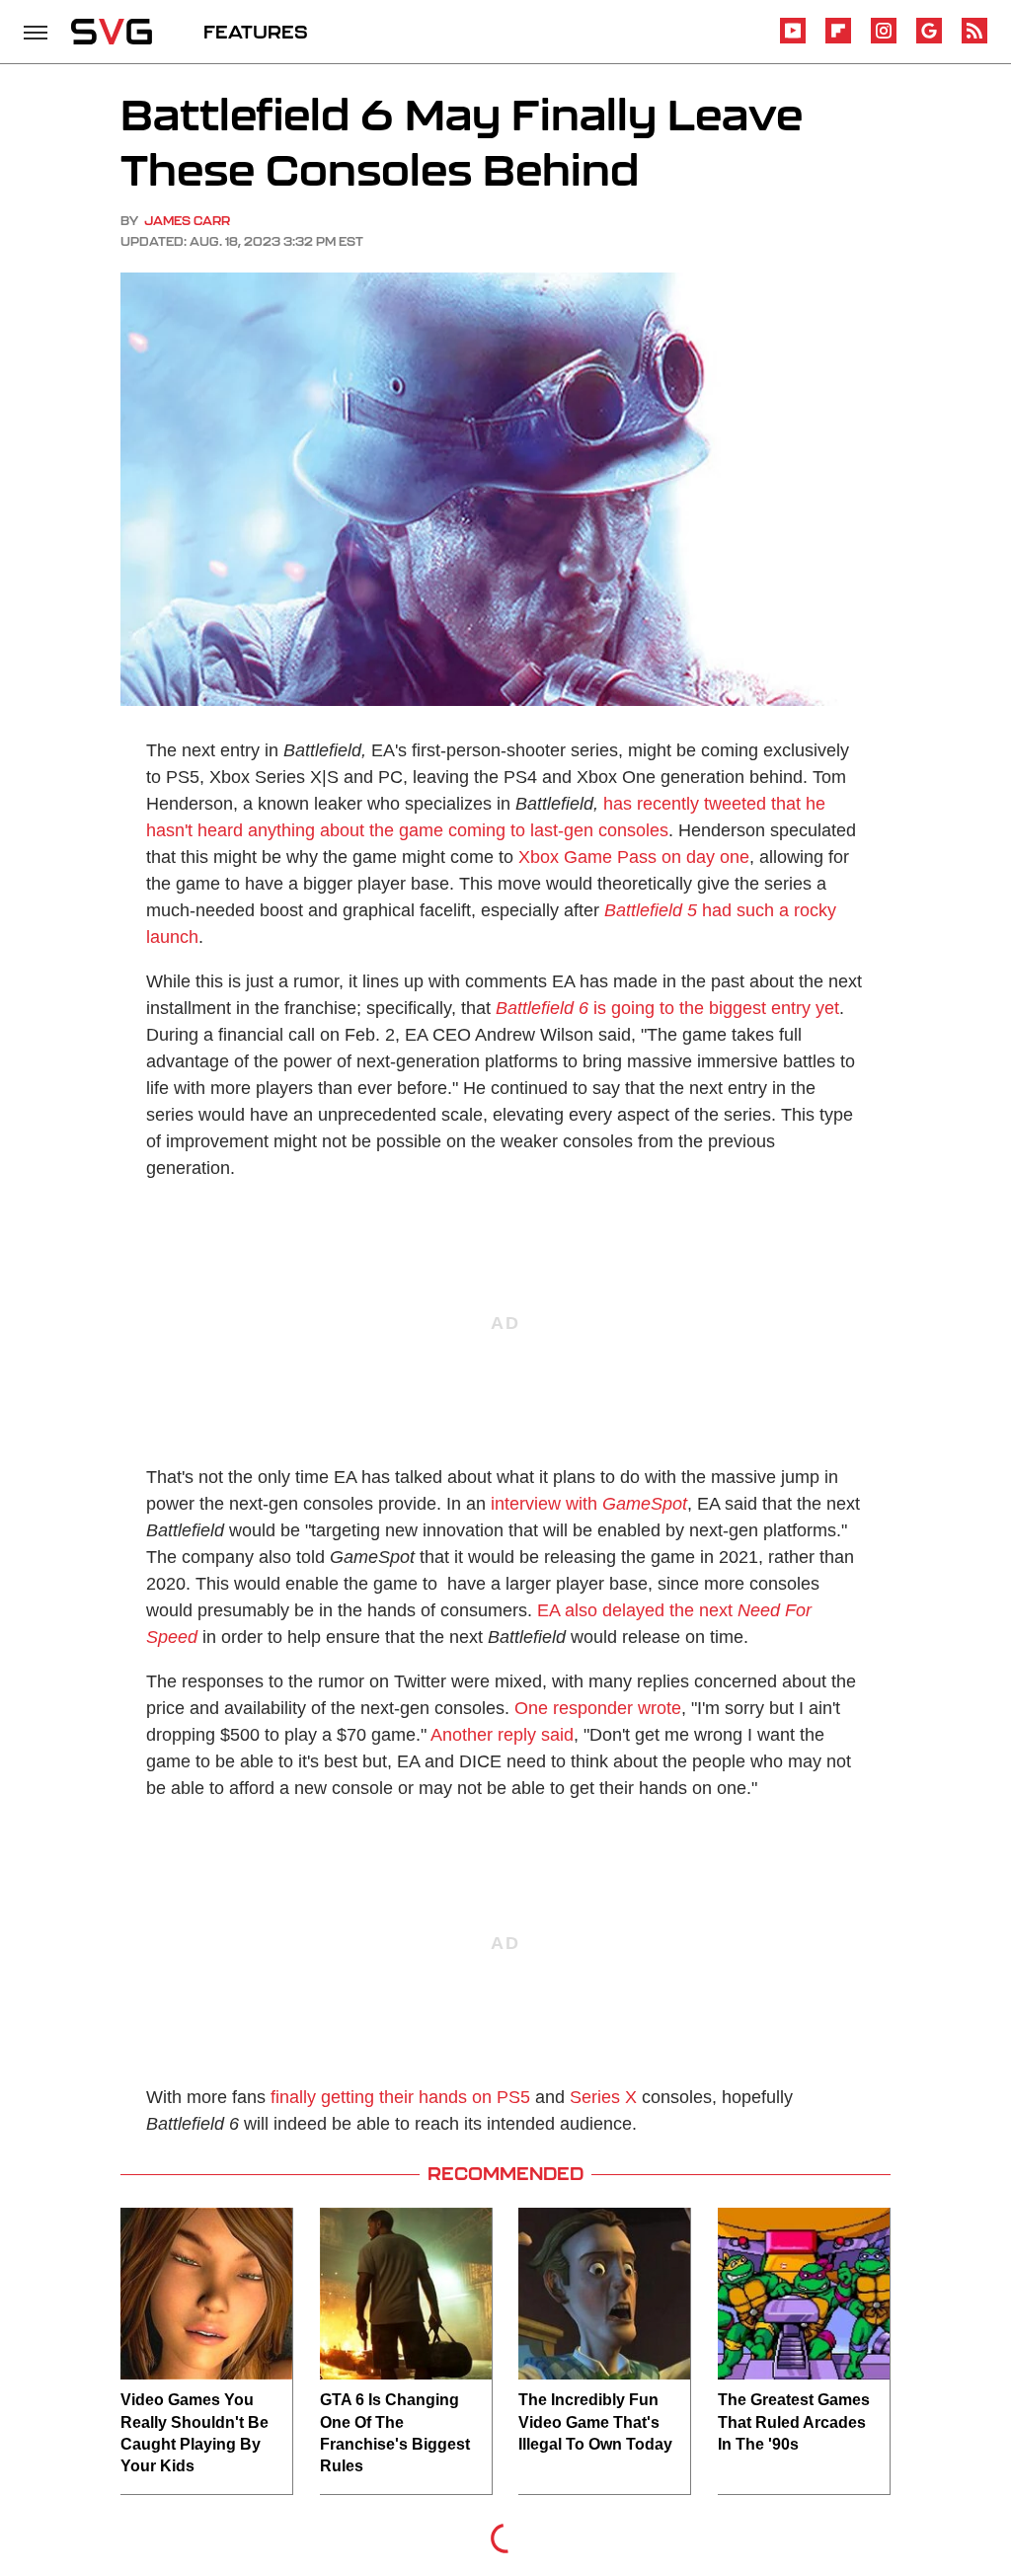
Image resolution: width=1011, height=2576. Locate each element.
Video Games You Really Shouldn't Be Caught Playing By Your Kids (194, 2433)
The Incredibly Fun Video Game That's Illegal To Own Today (595, 2422)
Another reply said (502, 1735)
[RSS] (974, 40)
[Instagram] (884, 40)
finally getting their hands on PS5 (400, 2097)
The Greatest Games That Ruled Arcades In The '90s (794, 2422)
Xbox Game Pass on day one (634, 857)
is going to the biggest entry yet (667, 1008)
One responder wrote (598, 1708)
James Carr (187, 221)
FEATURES (256, 32)
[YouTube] (793, 40)
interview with (589, 1504)
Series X (603, 2097)
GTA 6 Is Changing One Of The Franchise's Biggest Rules (395, 2433)
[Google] (929, 40)
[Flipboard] (838, 40)
